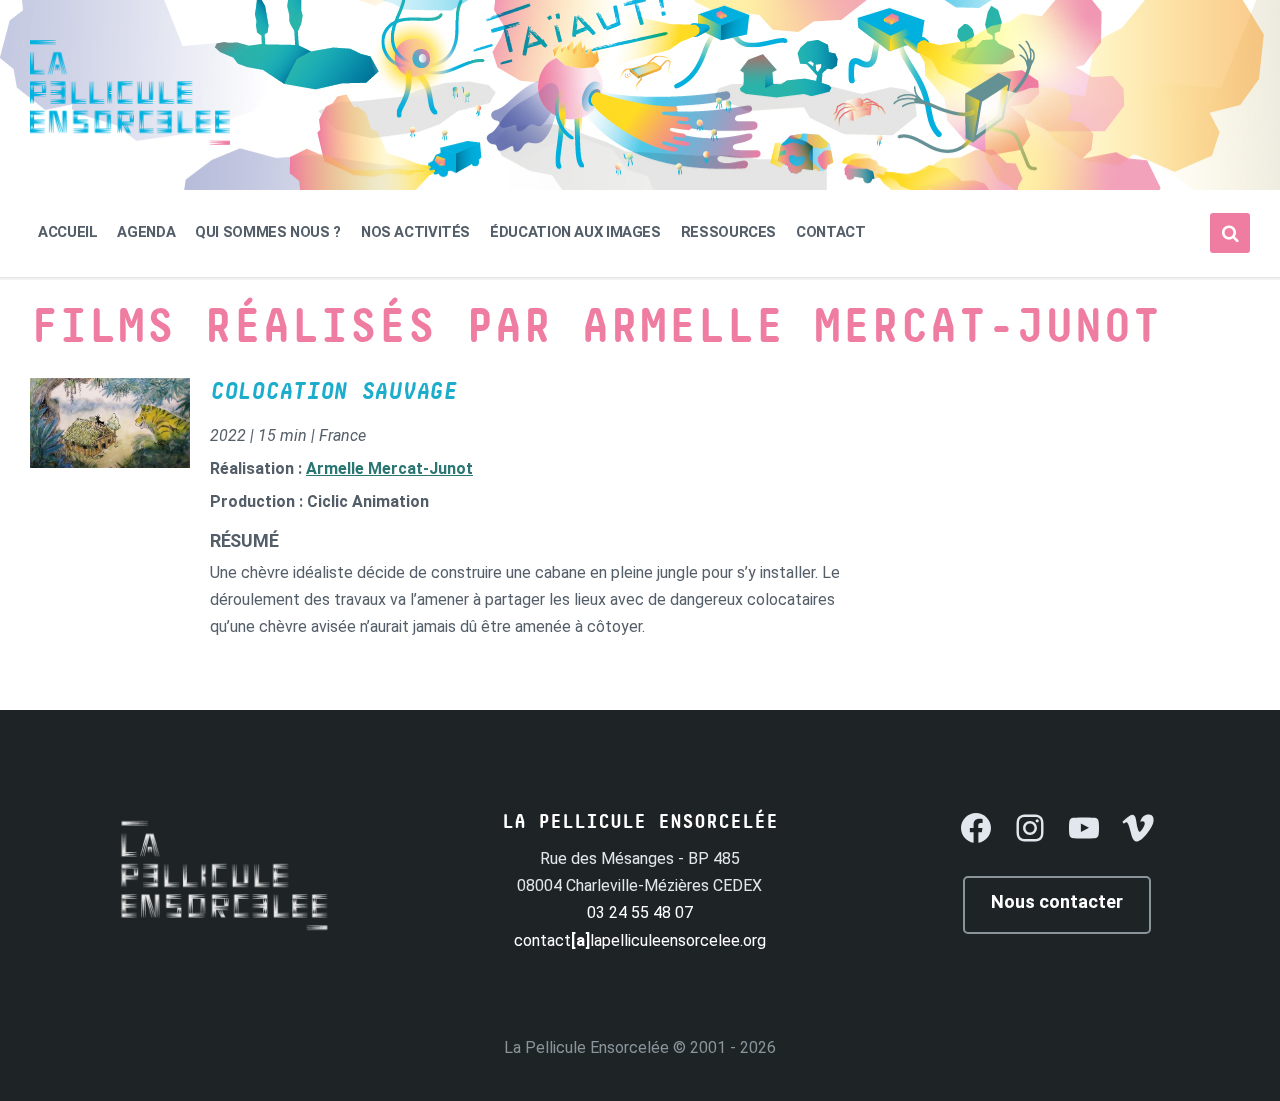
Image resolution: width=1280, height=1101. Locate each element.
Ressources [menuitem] (728, 232)
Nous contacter (1057, 901)
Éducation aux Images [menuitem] (575, 232)
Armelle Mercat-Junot (389, 468)
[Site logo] (130, 139)
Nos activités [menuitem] (415, 232)
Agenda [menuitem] (146, 232)
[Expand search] (1230, 233)
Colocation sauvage (333, 392)
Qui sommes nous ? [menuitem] (268, 232)
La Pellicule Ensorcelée (586, 1047)
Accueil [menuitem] (67, 232)
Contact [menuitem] (830, 232)
